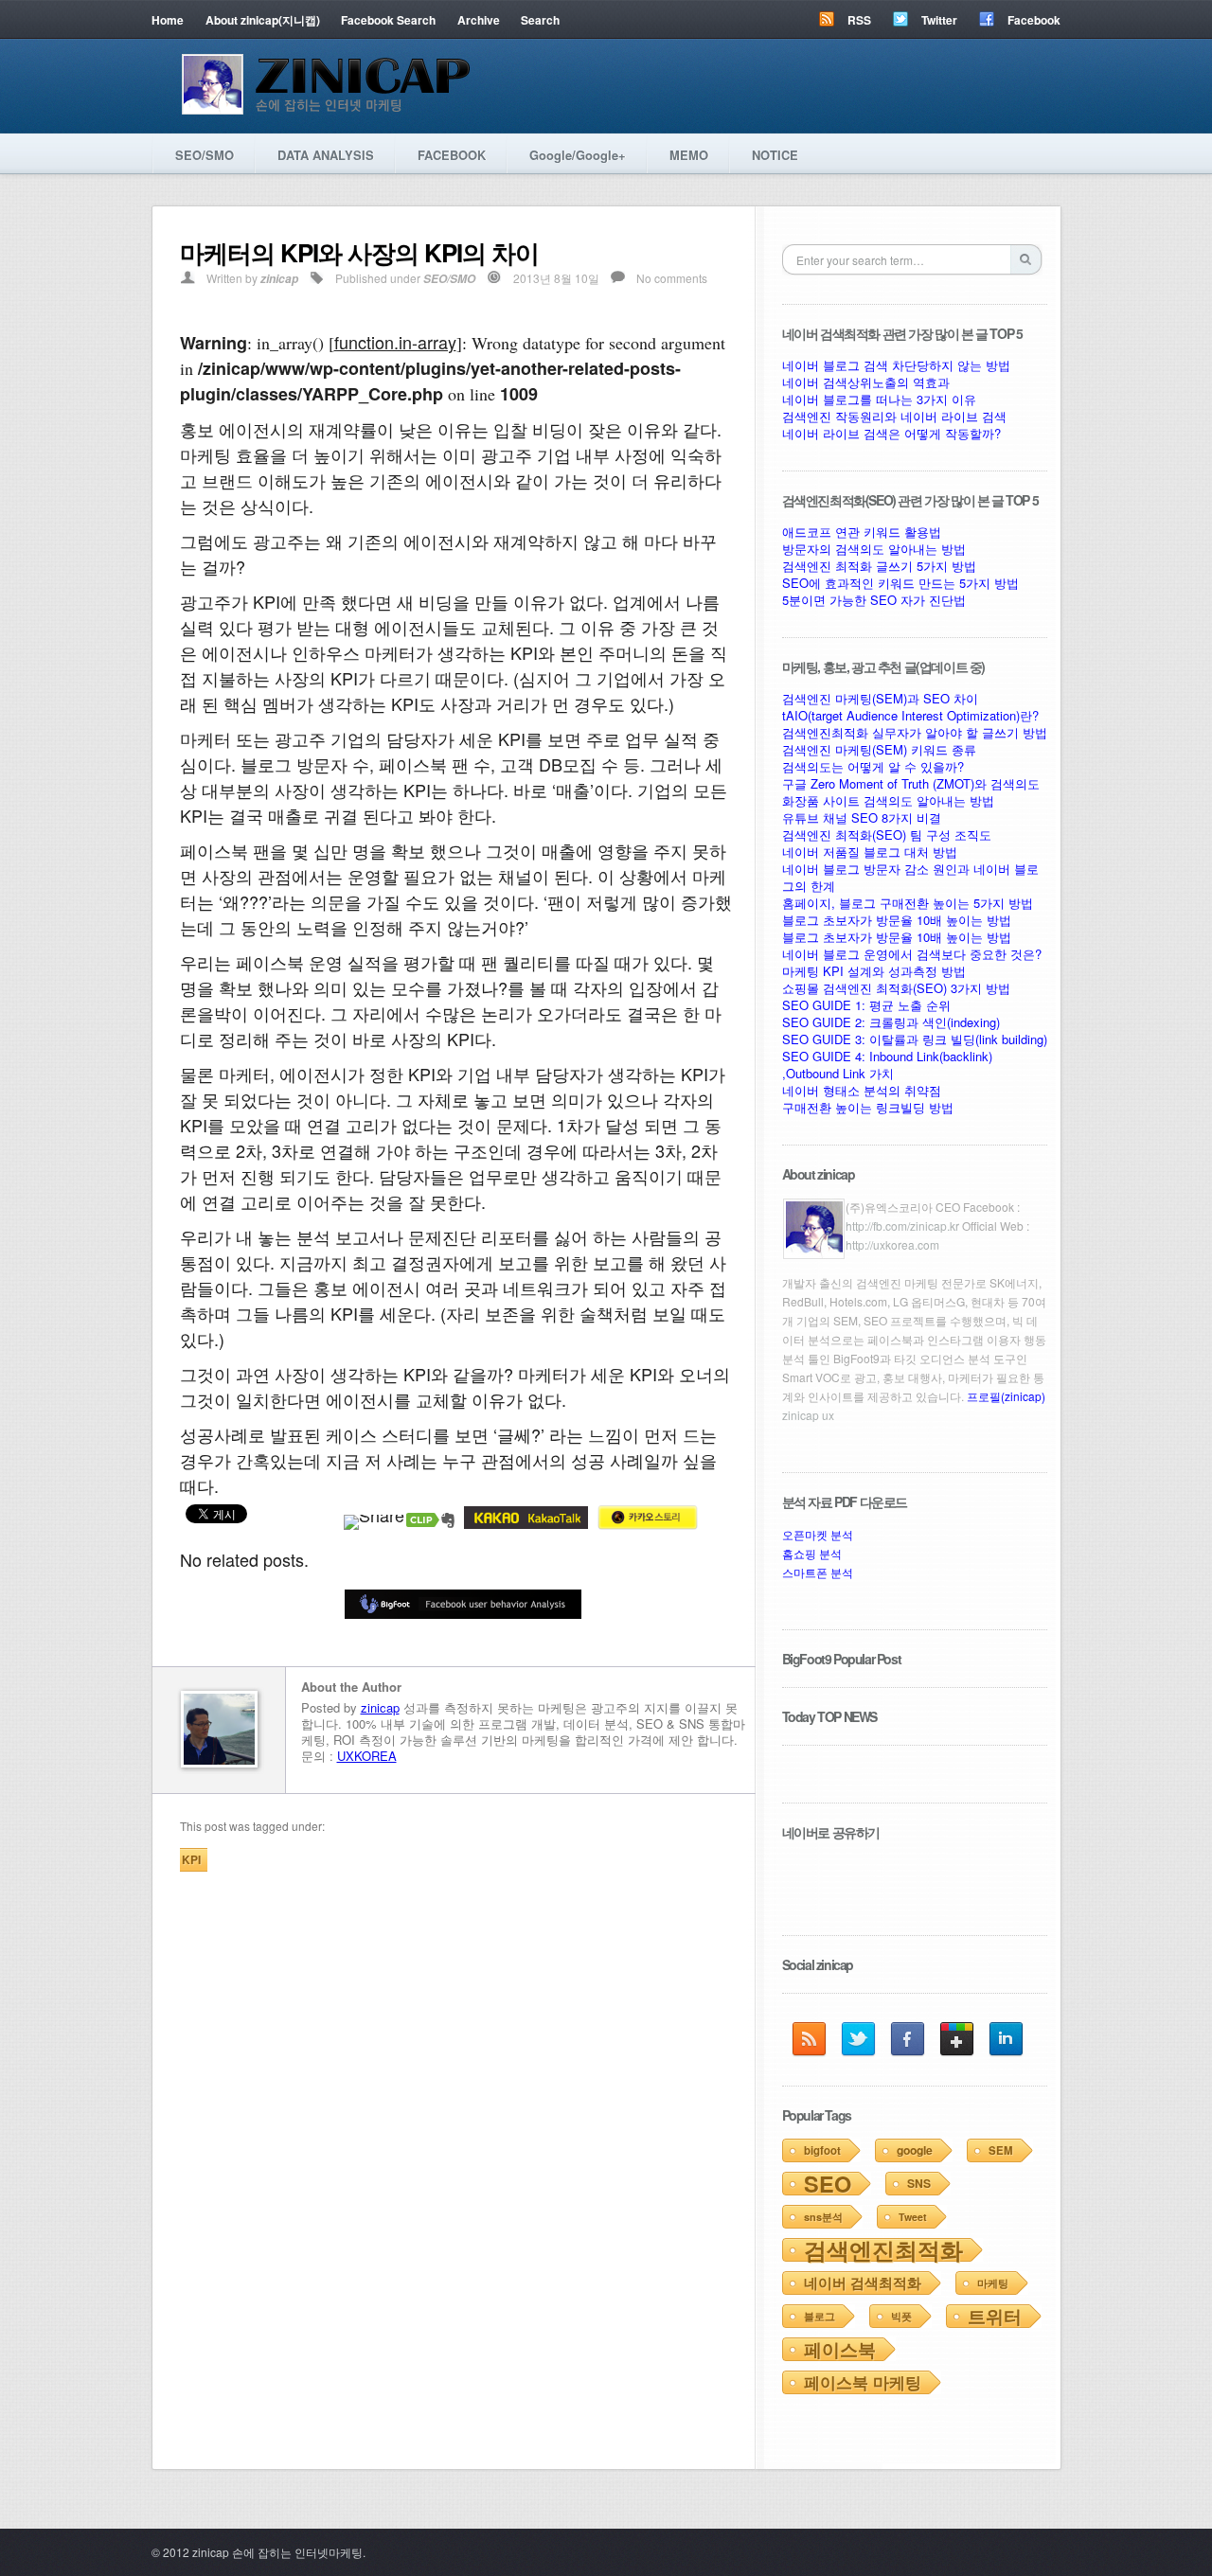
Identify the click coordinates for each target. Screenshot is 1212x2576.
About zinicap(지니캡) (263, 20)
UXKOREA (367, 1756)
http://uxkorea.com (892, 1244)
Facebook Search (388, 20)
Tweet (913, 2217)
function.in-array (395, 342)
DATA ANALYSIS (326, 155)
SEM (1001, 2150)
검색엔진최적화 (883, 2249)
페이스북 (840, 2349)
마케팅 (993, 2283)
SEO (828, 2184)
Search (540, 20)
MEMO (689, 155)
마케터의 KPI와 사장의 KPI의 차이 (359, 252)
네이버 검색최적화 (863, 2283)
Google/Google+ (578, 155)
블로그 (820, 2316)
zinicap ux (808, 1415)
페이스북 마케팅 (863, 2382)
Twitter (939, 20)
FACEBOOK (452, 155)
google (915, 2150)
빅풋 (901, 2316)
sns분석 (823, 2217)
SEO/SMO (205, 155)
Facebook (1034, 20)
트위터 (995, 2316)
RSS (859, 20)
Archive (479, 20)
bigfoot (822, 2150)
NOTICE (775, 155)
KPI (191, 1859)
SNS (919, 2183)
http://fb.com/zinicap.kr (902, 1226)
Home (168, 20)
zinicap (279, 279)
